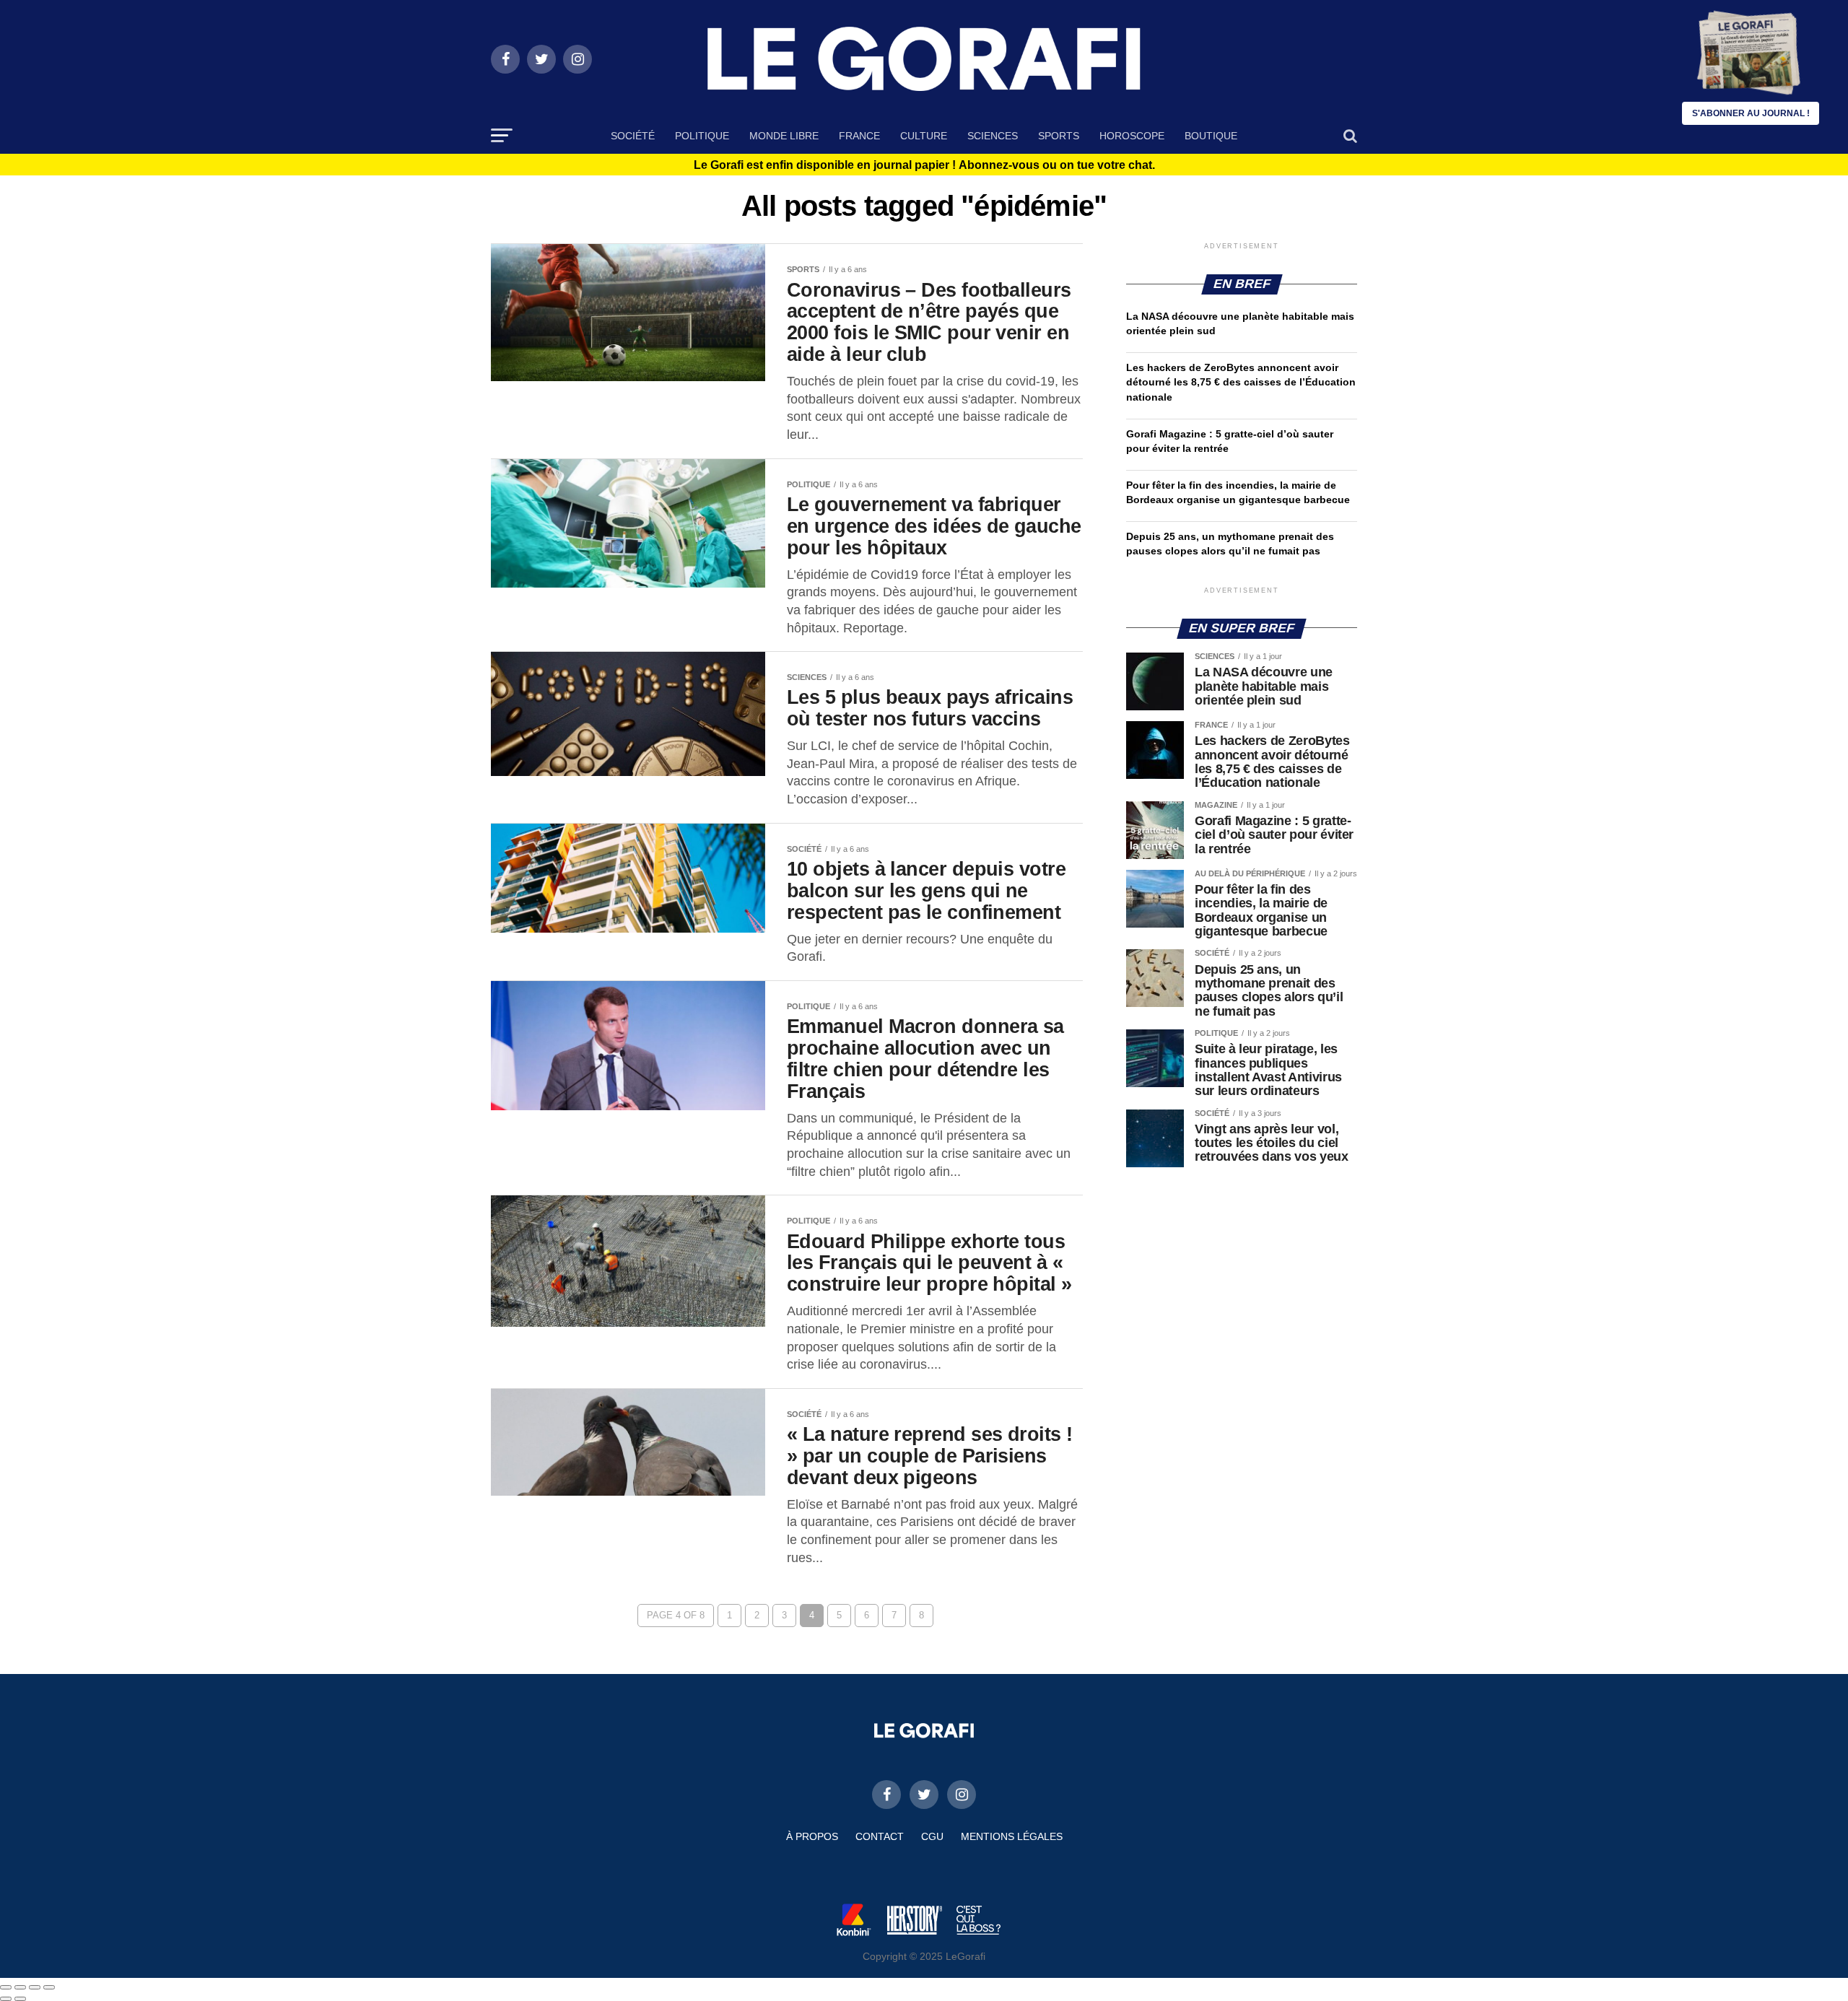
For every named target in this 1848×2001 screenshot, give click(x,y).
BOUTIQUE (1211, 136)
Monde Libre (784, 136)
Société (633, 136)
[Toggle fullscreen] (35, 1987)
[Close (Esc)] (6, 1987)
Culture (924, 136)
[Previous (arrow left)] (6, 1999)
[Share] (20, 1987)
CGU (932, 1836)
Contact (880, 1836)
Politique (702, 136)
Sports (1059, 136)
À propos (812, 1836)
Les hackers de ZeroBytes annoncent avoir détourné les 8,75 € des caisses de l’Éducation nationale (1241, 382)
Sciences (993, 136)
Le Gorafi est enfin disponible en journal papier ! (924, 165)
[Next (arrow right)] (20, 1999)
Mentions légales (1012, 1836)
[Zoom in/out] (49, 1987)
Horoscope (1132, 136)
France (859, 136)
